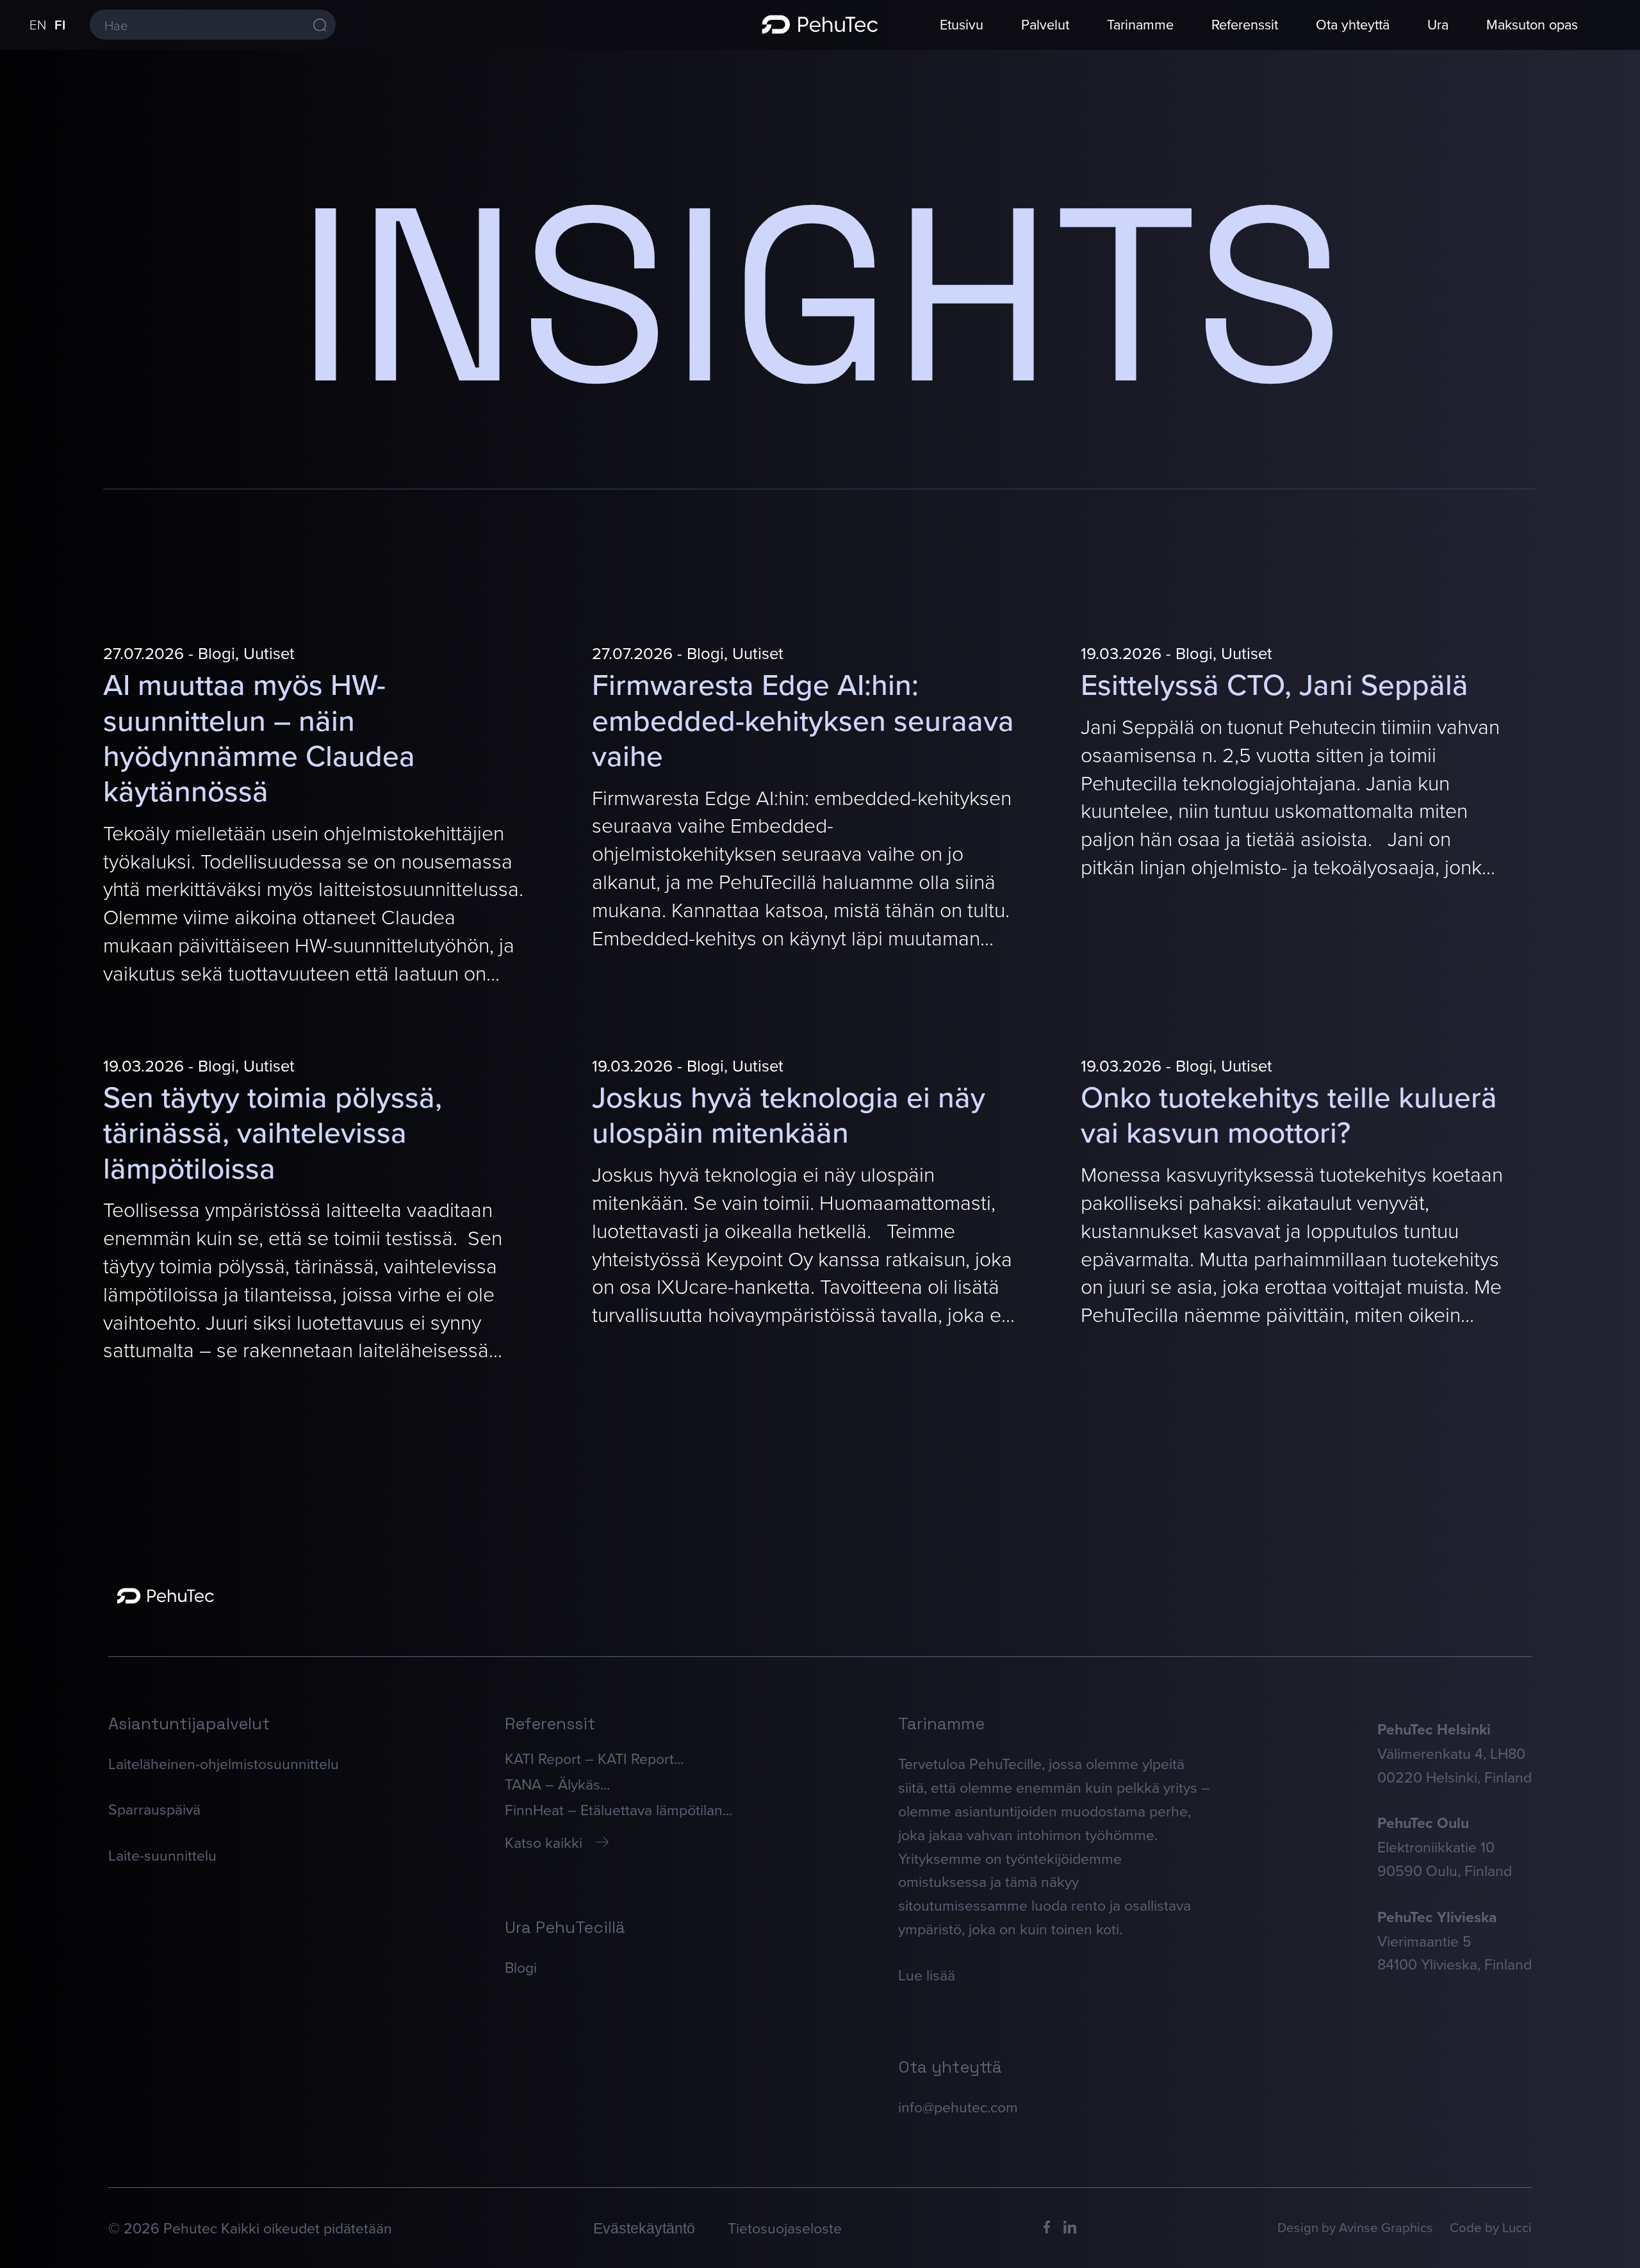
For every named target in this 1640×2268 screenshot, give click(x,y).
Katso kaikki (544, 1842)
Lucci (1517, 2227)
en (38, 24)
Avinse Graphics (1386, 2227)
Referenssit (1245, 24)
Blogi (521, 1967)
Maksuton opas (1532, 24)
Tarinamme (1140, 24)
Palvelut (1045, 24)
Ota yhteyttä (1353, 24)
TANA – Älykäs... (557, 1784)
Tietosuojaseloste (785, 2228)
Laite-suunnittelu (162, 1855)
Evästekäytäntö (644, 2228)
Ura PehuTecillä (565, 1927)
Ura (1438, 24)
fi (60, 25)
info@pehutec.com (958, 2107)
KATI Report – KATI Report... (594, 1758)
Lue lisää (927, 1975)
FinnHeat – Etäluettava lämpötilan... (619, 1809)
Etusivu (962, 24)
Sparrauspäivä (154, 1809)
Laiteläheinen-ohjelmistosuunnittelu (224, 1763)
